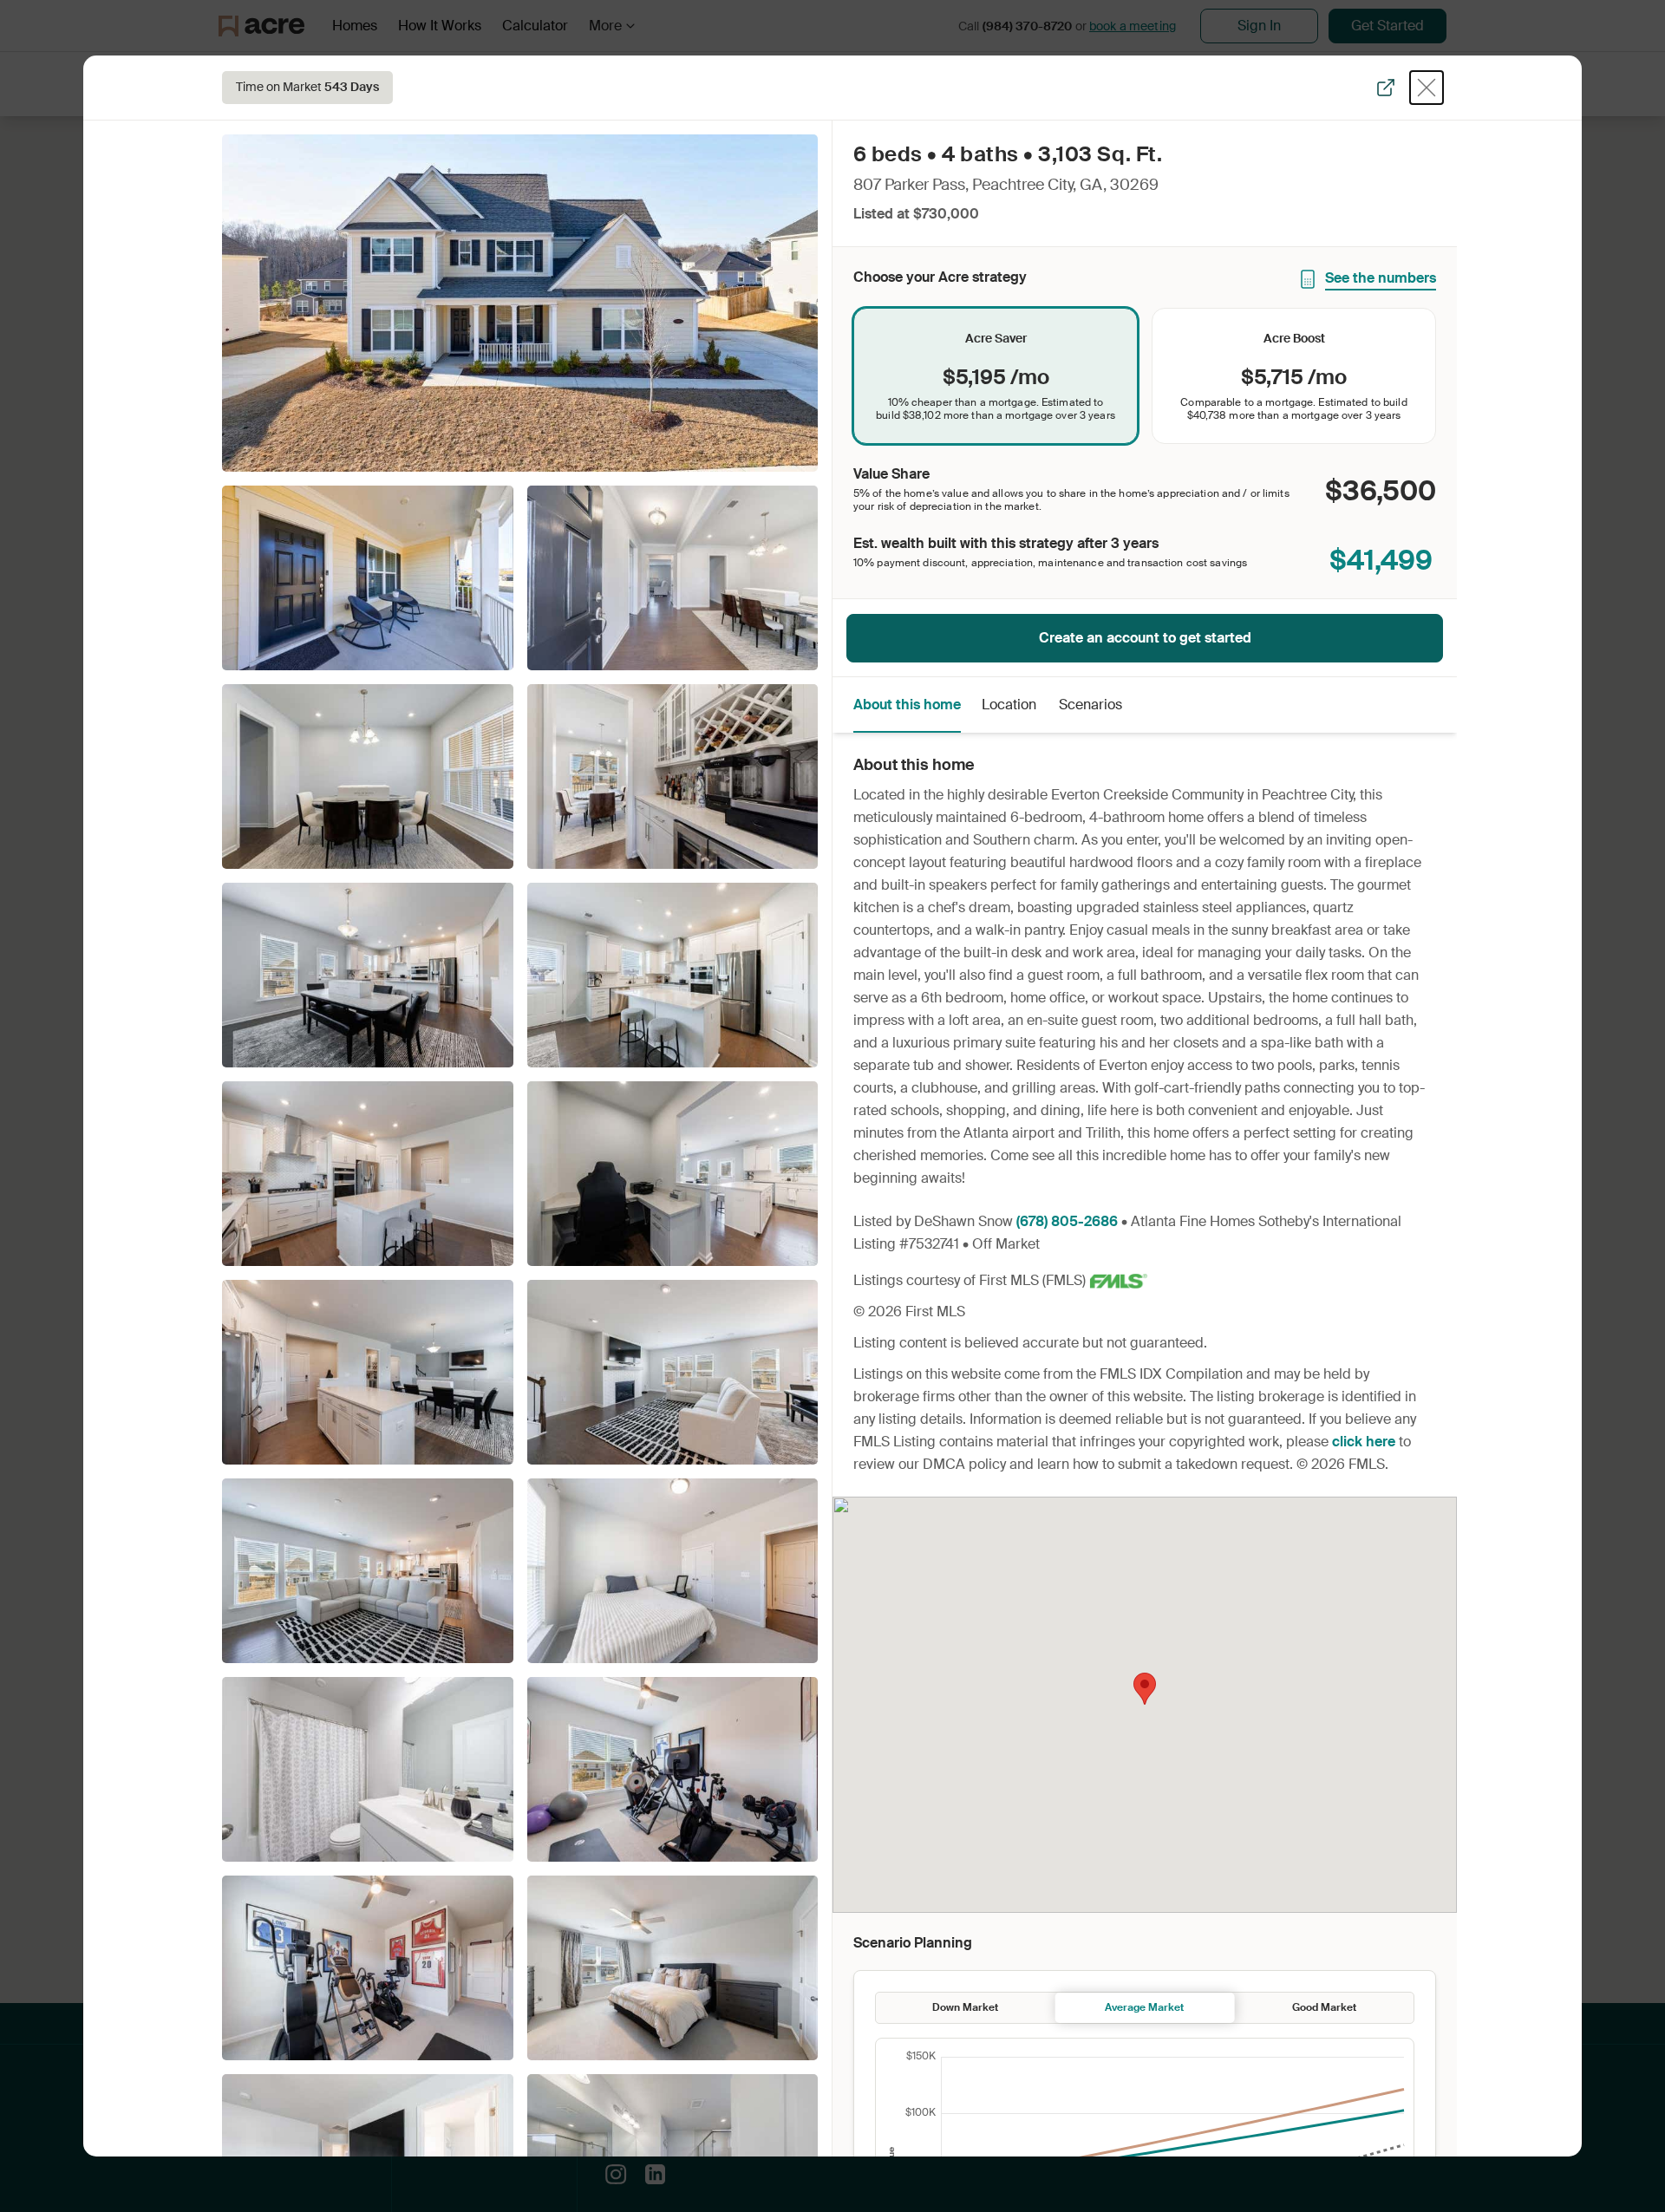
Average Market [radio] (1144, 2007)
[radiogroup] (1145, 376)
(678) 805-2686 (1067, 1221)
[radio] (996, 376)
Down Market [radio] (965, 2007)
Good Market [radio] (1324, 2007)
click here (1364, 1442)
